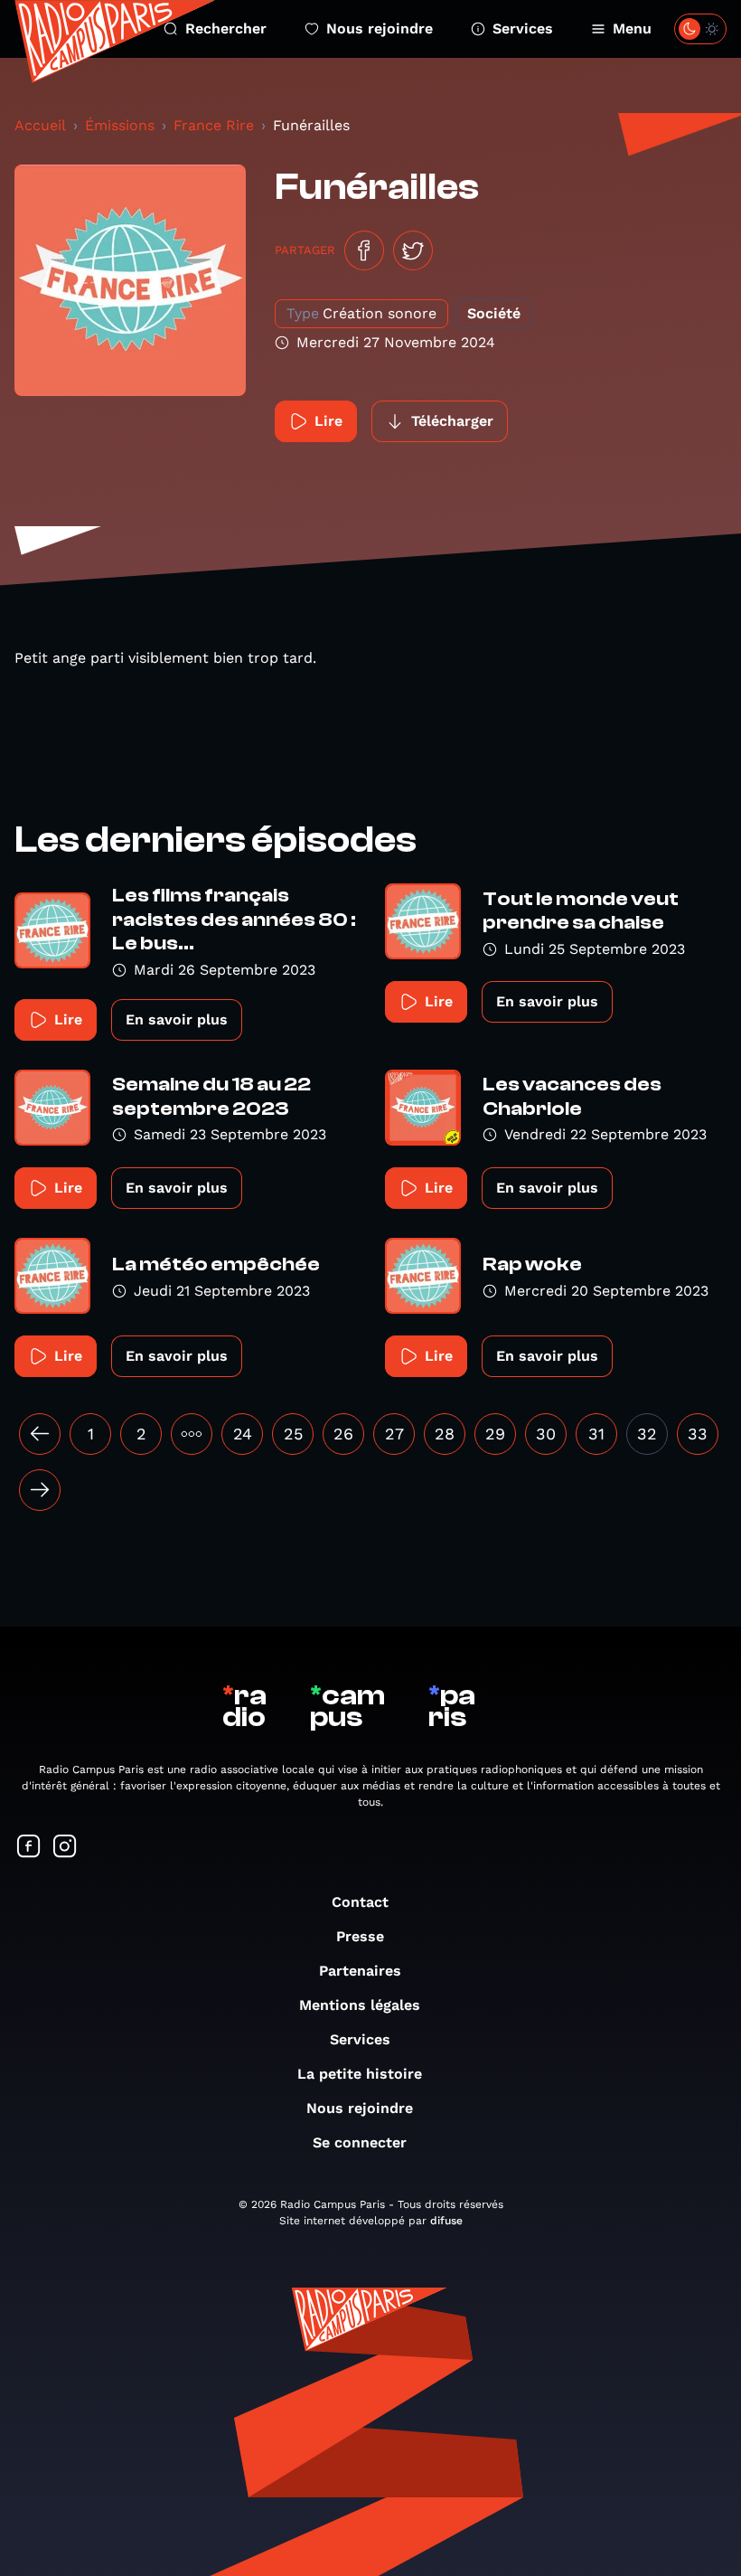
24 (243, 1434)
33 (698, 1434)
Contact (360, 1902)
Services (523, 28)
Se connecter (360, 2142)
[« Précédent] (40, 1434)
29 (495, 1434)
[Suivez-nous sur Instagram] (65, 1848)
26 (343, 1434)
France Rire (214, 125)
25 (293, 1434)
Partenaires (360, 1971)
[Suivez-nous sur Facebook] (29, 1848)
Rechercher (226, 28)
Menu (632, 28)
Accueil (40, 125)
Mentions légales (360, 2005)
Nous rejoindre (380, 28)
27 (394, 1434)
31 (596, 1434)
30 (546, 1434)
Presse (360, 1936)
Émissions (120, 125)
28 (445, 1434)
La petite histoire (360, 2074)
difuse (446, 2221)
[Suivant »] (40, 1490)
